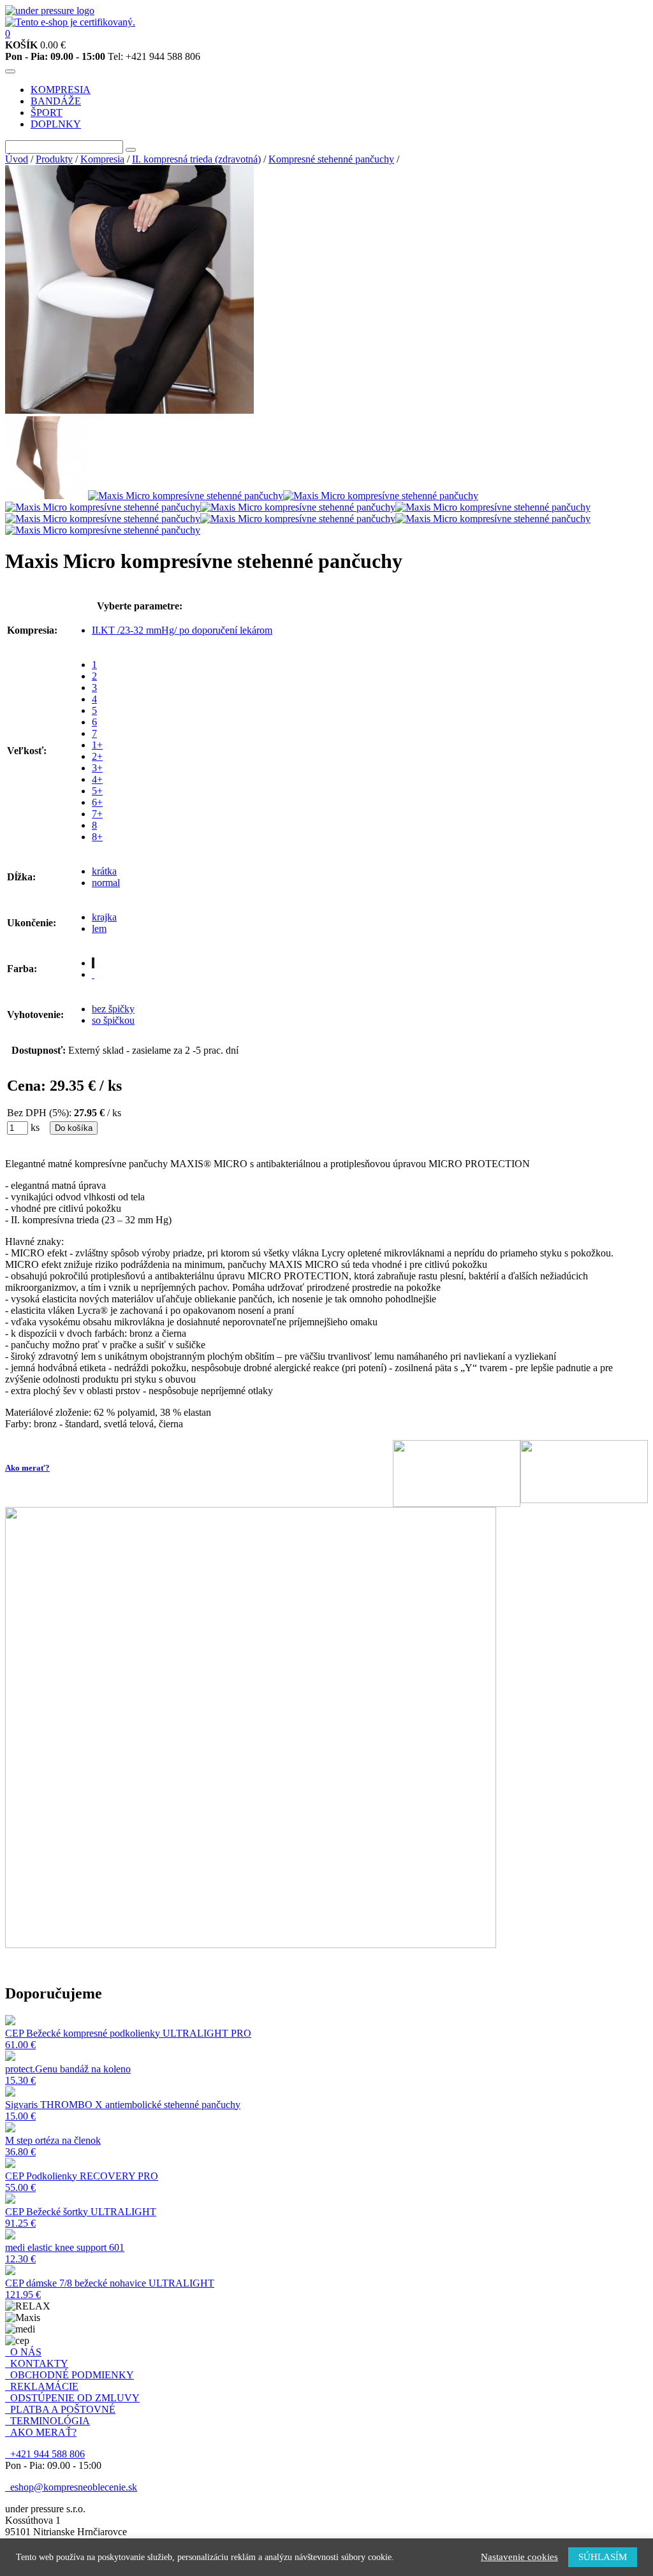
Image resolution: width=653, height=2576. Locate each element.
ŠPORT (47, 113)
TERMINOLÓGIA (48, 2421)
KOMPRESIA (61, 90)
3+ (97, 768)
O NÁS (23, 2352)
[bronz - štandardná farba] (93, 974)
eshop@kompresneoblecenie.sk (71, 2487)
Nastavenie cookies (519, 2557)
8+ (97, 837)
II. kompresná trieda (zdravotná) (196, 159)
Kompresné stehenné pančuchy (331, 159)
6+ (97, 802)
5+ (97, 791)
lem (99, 928)
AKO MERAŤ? (41, 2432)
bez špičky (113, 1009)
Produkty (54, 159)
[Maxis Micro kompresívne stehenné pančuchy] (129, 410)
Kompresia (102, 159)
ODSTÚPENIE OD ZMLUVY (72, 2398)
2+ (97, 756)
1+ (97, 745)
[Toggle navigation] (10, 71)
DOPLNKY (56, 124)
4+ (97, 779)
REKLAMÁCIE (42, 2386)
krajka (104, 917)
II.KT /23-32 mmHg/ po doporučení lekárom (182, 630)
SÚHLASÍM (603, 2557)
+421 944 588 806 (45, 2454)
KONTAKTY (37, 2363)
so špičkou (113, 1020)
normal (106, 883)
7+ (97, 814)
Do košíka (74, 1128)
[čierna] (93, 963)
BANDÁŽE (56, 101)
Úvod (17, 159)
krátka (104, 871)
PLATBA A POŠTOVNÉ (60, 2409)
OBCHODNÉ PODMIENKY (70, 2375)
